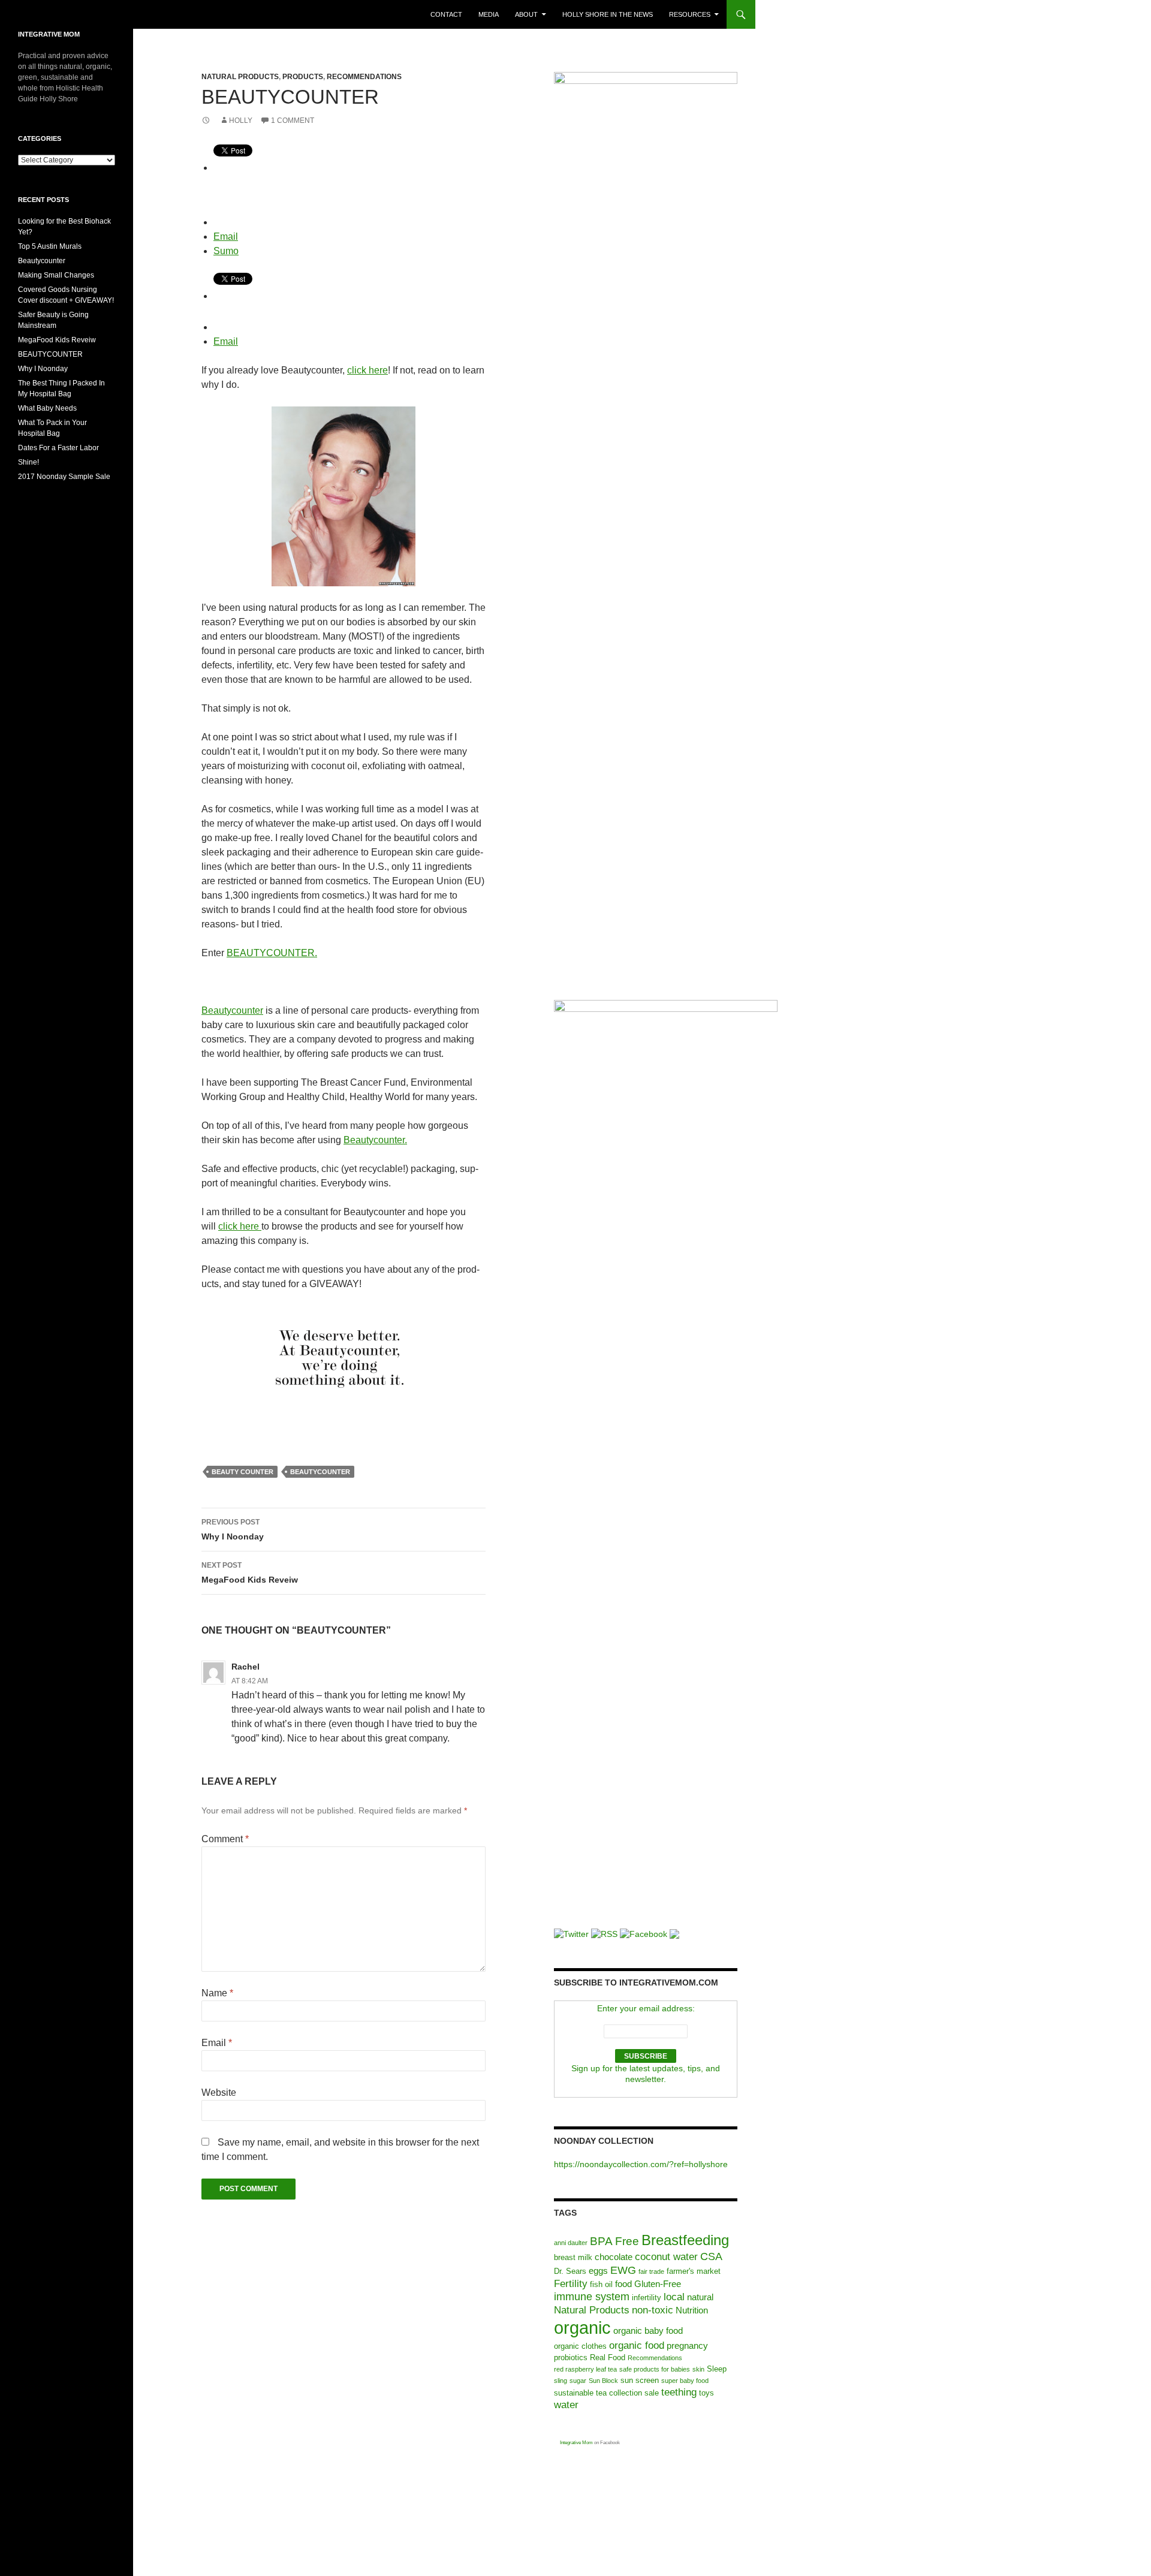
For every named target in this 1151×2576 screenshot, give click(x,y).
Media (489, 14)
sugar (578, 2381)
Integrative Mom (576, 2443)
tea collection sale (627, 2393)
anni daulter (571, 2243)
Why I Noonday (233, 1530)
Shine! (28, 462)
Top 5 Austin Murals (50, 246)
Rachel (245, 1667)
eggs (598, 2271)
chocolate (614, 2257)
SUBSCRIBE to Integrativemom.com (636, 1983)
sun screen (640, 2380)
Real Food (608, 2357)
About (526, 14)
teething (679, 2392)
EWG (623, 2270)
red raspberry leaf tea (585, 2369)
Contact (446, 14)
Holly (241, 120)
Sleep (717, 2369)
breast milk (573, 2257)
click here (367, 370)
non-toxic (653, 2310)
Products (303, 77)
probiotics (571, 2357)
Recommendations (364, 77)
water (566, 2405)
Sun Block (603, 2381)
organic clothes (580, 2346)
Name (217, 1993)
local (674, 2297)
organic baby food (648, 2331)
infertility (647, 2298)
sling (561, 2381)
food (623, 2284)
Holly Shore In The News (608, 14)
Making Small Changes (56, 275)
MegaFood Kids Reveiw (250, 1573)
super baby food (685, 2381)
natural (700, 2297)
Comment (225, 1839)
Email (226, 236)
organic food (637, 2345)
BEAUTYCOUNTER (320, 1472)
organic (582, 2328)
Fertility (571, 2284)
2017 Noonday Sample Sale (64, 477)
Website (219, 2093)
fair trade (651, 2271)
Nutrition (692, 2310)
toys (706, 2393)
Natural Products (240, 77)
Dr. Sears (570, 2271)
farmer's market (694, 2271)
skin (698, 2369)
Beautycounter (232, 1010)
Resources (690, 14)
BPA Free (614, 2241)
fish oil (601, 2284)
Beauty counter (242, 1472)
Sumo (226, 251)
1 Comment (293, 120)
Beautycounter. (375, 1140)
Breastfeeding (685, 2240)
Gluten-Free (658, 2284)
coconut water (666, 2257)
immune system (592, 2297)
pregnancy (687, 2345)
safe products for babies (655, 2369)
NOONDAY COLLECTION (604, 2141)
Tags (565, 2213)
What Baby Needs (47, 408)
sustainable (574, 2393)
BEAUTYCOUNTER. (272, 953)
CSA (711, 2256)
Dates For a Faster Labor (58, 448)
